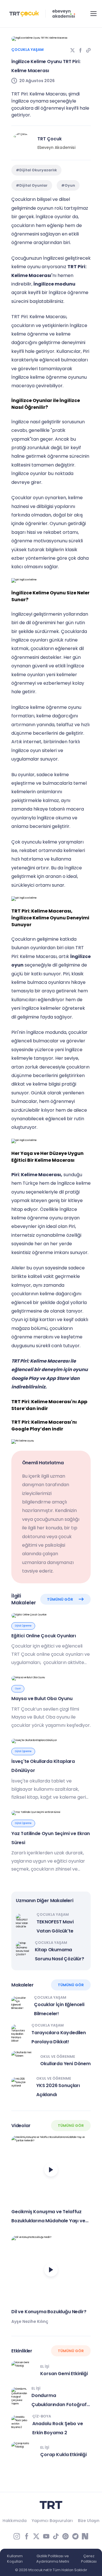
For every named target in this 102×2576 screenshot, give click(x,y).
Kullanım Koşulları (15, 2559)
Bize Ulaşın (89, 2521)
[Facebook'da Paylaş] (80, 50)
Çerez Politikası (89, 2559)
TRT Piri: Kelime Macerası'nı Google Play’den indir (44, 1426)
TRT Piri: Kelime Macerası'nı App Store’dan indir (49, 1405)
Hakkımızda (15, 2521)
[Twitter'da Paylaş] (73, 50)
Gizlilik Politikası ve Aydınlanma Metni (53, 2559)
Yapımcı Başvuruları (52, 2521)
